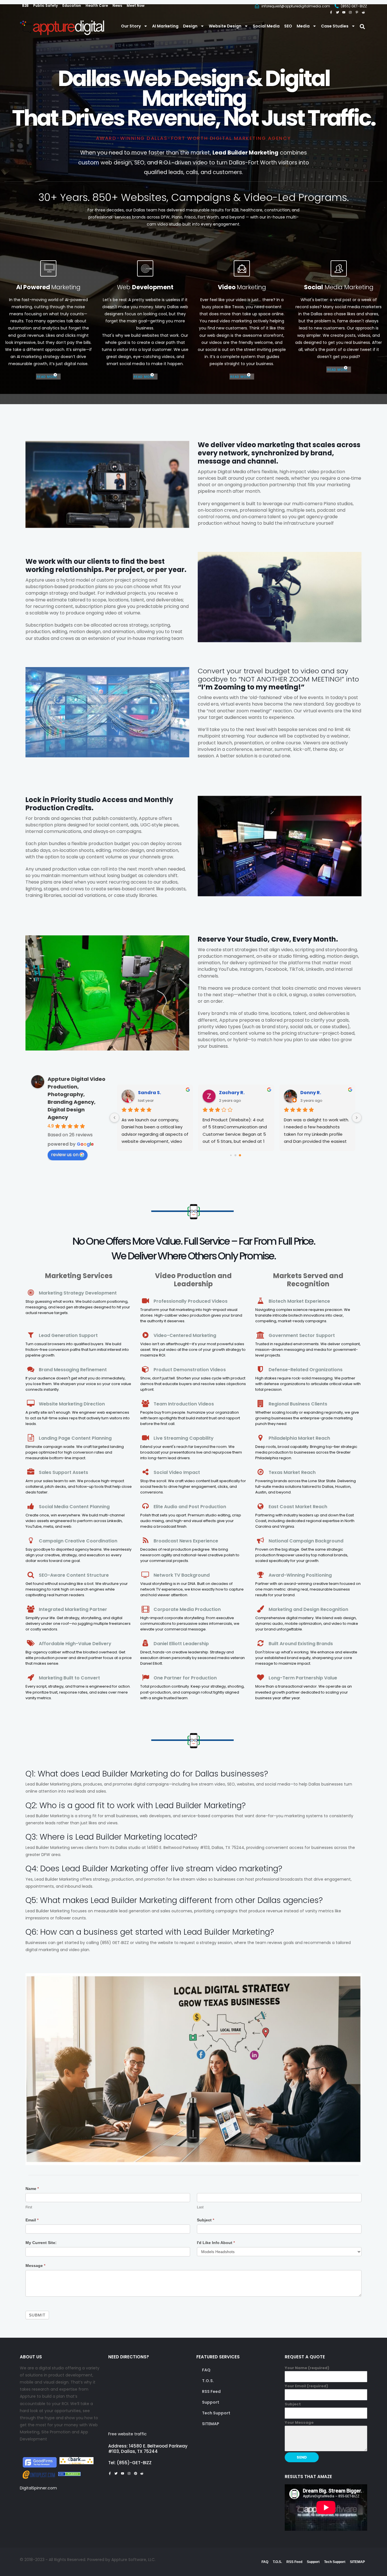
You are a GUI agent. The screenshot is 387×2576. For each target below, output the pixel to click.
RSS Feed (211, 2391)
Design (190, 26)
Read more (47, 377)
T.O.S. (208, 2381)
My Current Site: (41, 2243)
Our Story (131, 26)
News (117, 6)
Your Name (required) (307, 2368)
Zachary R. (231, 1093)
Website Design (225, 26)
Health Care (97, 6)
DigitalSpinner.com (38, 2488)
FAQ (206, 2370)
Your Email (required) (306, 2386)
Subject (206, 2220)
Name (32, 2189)
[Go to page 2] (240, 1155)
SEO (288, 26)
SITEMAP (211, 2424)
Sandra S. (149, 1093)
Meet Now (136, 6)
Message (35, 2266)
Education (72, 6)
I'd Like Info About (216, 2243)
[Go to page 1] (236, 1155)
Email (32, 2220)
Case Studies (335, 26)
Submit (37, 2315)
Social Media (266, 26)
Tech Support (216, 2413)
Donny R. (310, 1093)
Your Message (299, 2422)
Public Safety (45, 6)
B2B (25, 6)
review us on (65, 1155)
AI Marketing (165, 26)
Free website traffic (127, 2434)
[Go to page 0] (231, 1155)
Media (303, 26)
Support (211, 2402)
